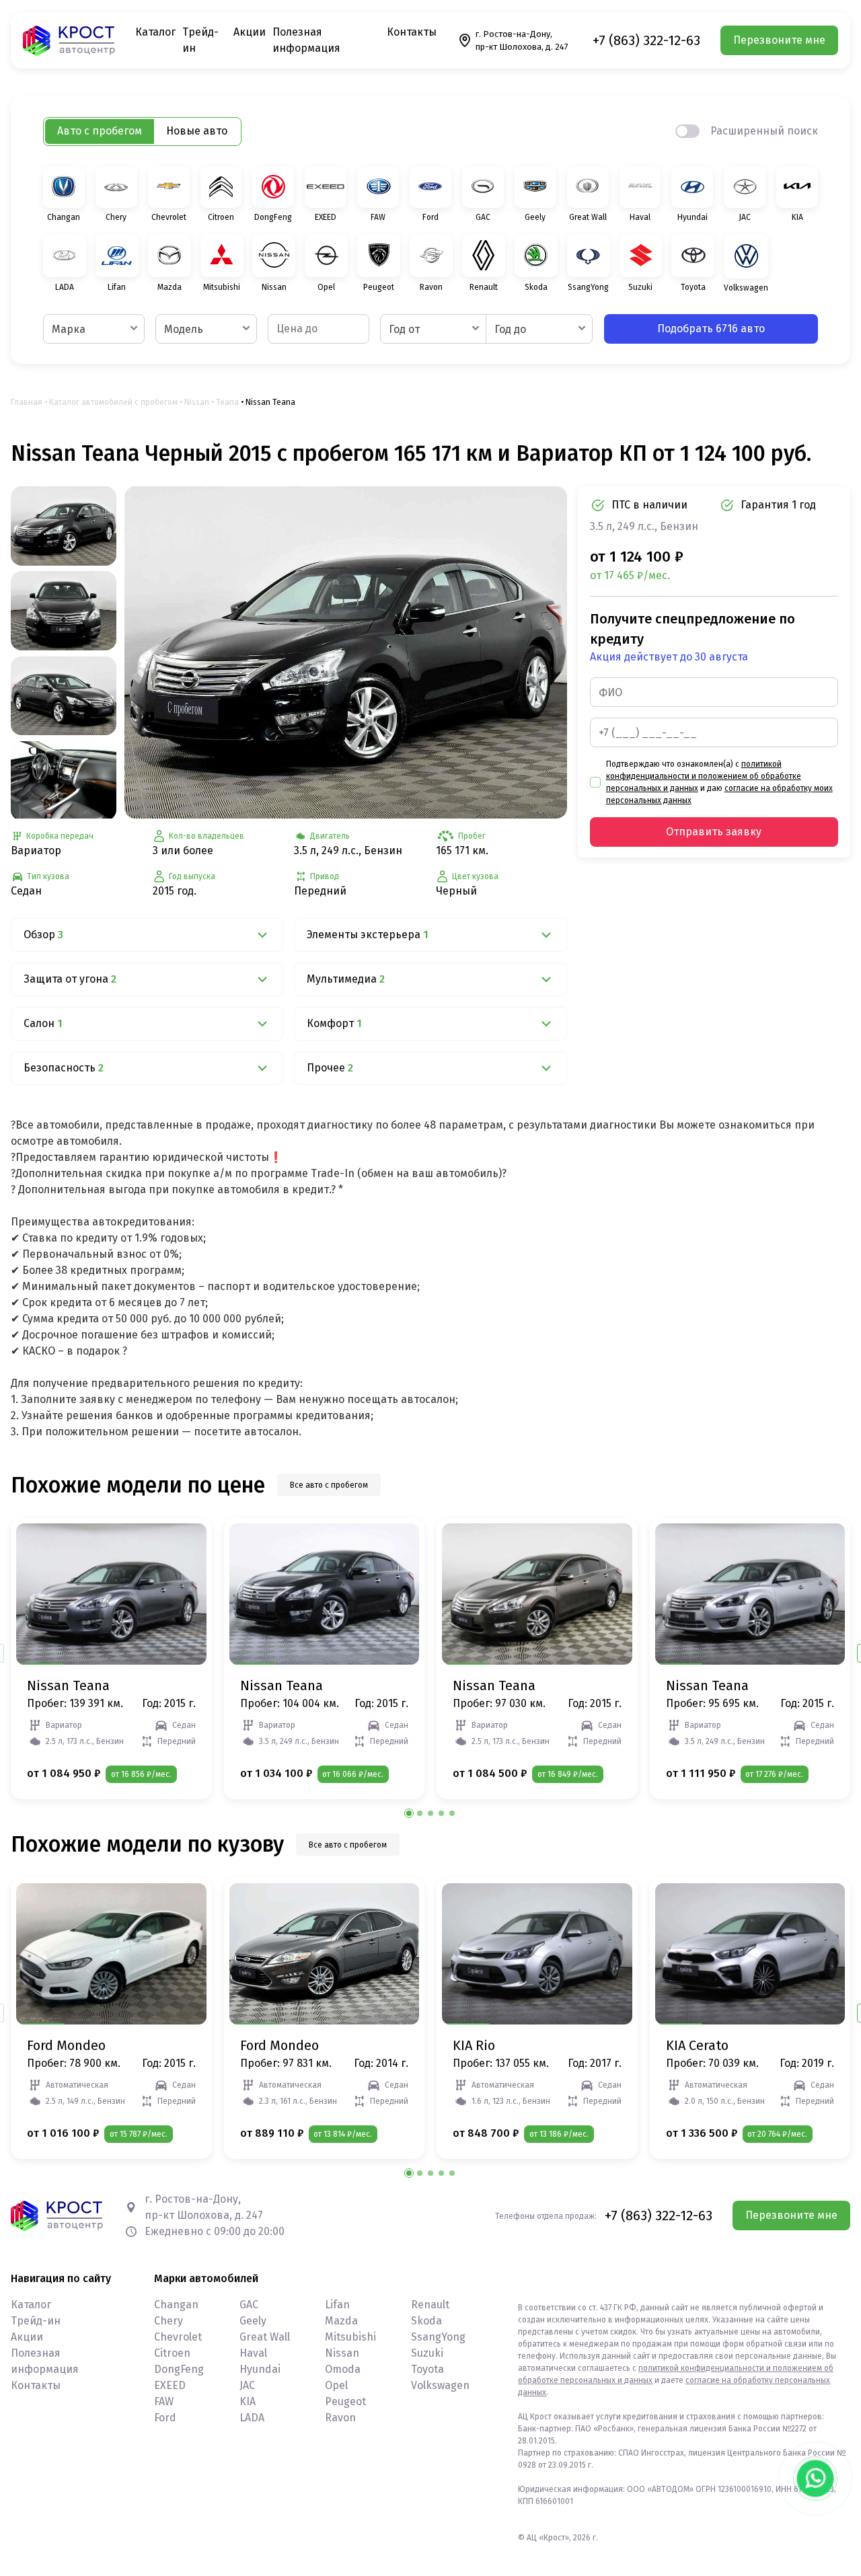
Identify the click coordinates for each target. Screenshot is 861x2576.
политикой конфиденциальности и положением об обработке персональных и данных (704, 776)
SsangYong (438, 2337)
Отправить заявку (714, 832)
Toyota (427, 2369)
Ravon (340, 2418)
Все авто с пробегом (329, 1485)
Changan (176, 2305)
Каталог (155, 32)
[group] (346, 652)
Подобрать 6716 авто (711, 329)
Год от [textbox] (404, 329)
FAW (164, 2401)
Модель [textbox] (184, 329)
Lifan (337, 2305)
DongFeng (179, 2369)
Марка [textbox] (69, 329)
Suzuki (427, 2353)
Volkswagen (440, 2385)
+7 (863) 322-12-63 (646, 40)
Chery (169, 2321)
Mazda (341, 2321)
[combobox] (94, 329)
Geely (253, 2321)
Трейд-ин (36, 2321)
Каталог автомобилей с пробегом (113, 402)
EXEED (170, 2385)
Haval (253, 2353)
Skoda (426, 2321)
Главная (27, 402)
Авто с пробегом (100, 131)
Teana (227, 402)
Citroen (172, 2353)
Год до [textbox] (510, 329)
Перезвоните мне (779, 40)
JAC (247, 2385)
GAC (249, 2305)
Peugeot (345, 2401)
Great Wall (265, 2337)
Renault (430, 2305)
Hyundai (260, 2369)
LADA (252, 2418)
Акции (250, 32)
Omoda (343, 2369)
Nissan (197, 402)
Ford (165, 2418)
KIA (248, 2401)
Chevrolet (178, 2337)
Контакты (412, 32)
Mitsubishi (350, 2337)
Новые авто (197, 131)
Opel (336, 2385)
